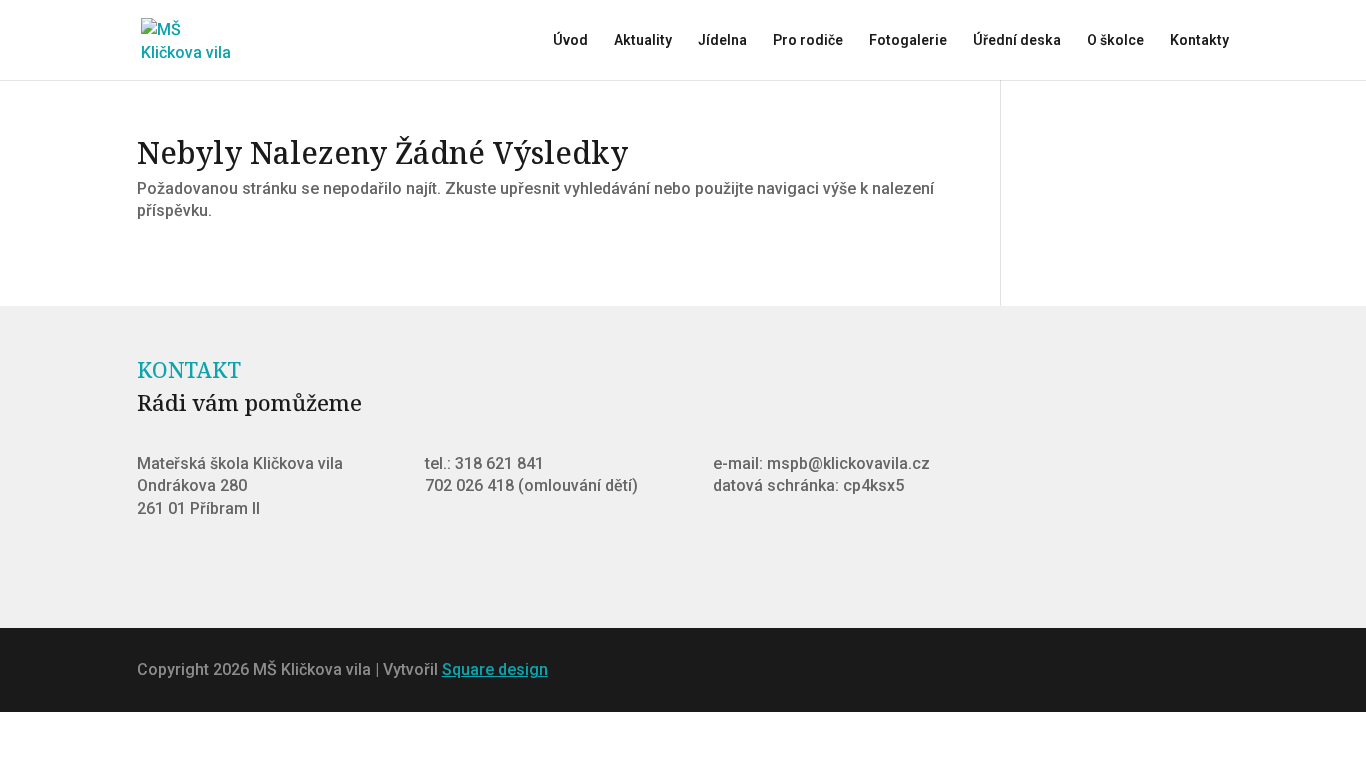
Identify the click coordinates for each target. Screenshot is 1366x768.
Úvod (570, 40)
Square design (495, 669)
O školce (1115, 40)
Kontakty (1199, 40)
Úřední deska (1017, 40)
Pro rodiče (808, 40)
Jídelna (722, 40)
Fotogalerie (908, 40)
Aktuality (643, 40)
